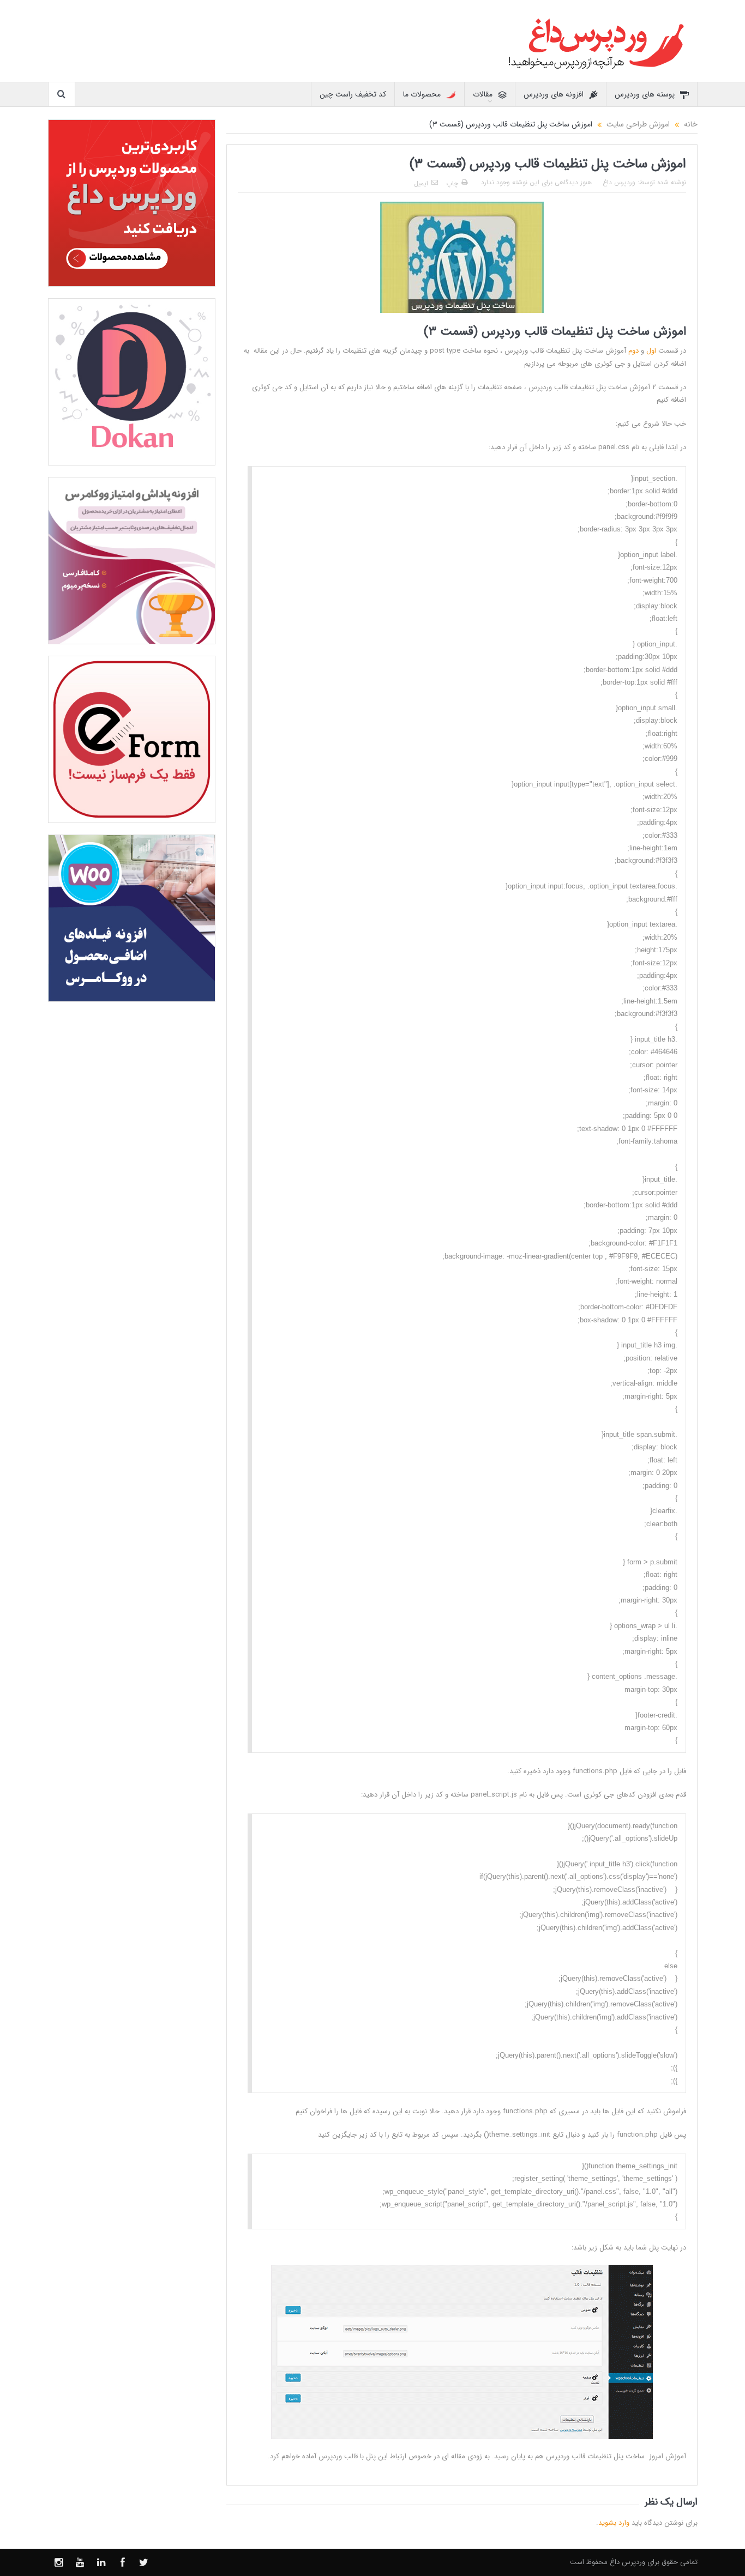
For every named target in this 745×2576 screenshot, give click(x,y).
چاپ (452, 183)
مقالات (483, 94)
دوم (633, 351)
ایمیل (421, 183)
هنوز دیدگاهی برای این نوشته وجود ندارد (536, 182)
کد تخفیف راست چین (353, 94)
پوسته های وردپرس (645, 94)
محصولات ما (422, 94)
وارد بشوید (614, 2523)
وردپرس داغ (619, 182)
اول (651, 351)
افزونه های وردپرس (554, 94)
